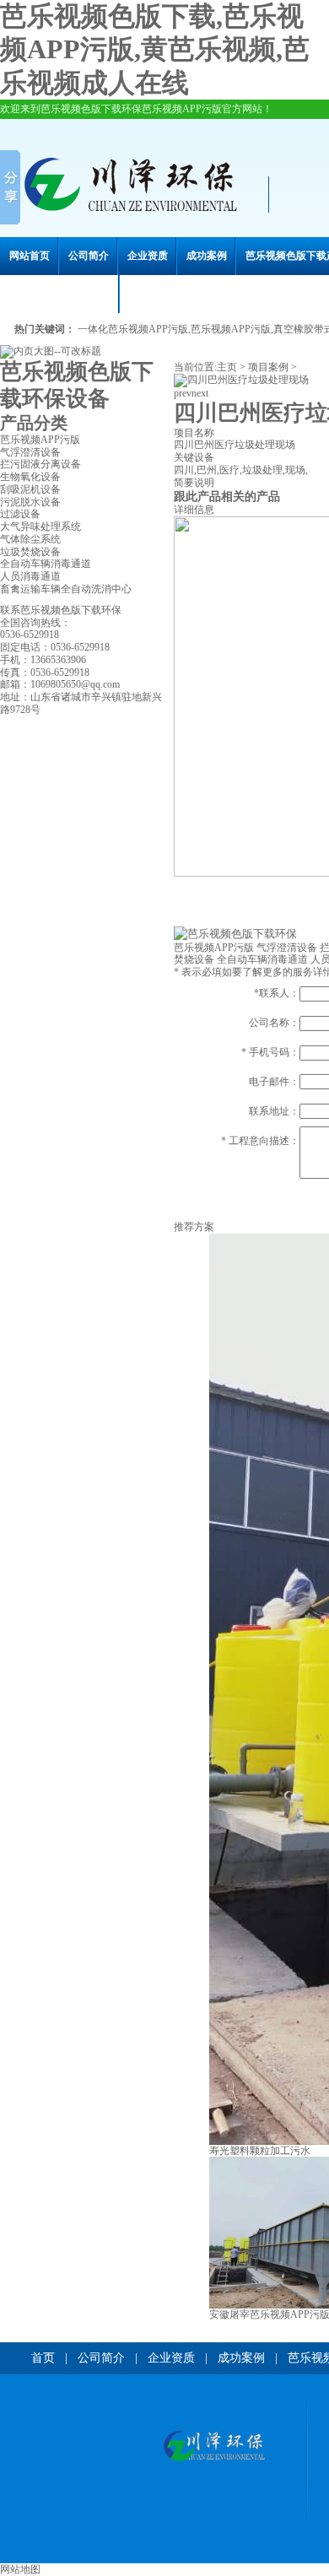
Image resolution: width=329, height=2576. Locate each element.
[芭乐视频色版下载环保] (214, 2447)
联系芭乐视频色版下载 (60, 294)
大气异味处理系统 (40, 527)
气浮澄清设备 (30, 452)
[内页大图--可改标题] (51, 351)
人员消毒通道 (30, 576)
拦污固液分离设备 (40, 464)
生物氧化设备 (30, 477)
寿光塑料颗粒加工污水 (260, 2151)
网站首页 (30, 256)
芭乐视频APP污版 (40, 440)
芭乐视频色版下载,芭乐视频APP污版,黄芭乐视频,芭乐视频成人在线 (155, 49)
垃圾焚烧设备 (30, 552)
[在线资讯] (235, 934)
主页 (227, 367)
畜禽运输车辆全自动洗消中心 (66, 589)
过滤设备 (20, 514)
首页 (43, 2358)
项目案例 (268, 367)
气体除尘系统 (30, 539)
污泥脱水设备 (30, 502)
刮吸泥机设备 (30, 489)
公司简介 (89, 256)
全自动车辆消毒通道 (46, 564)
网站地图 (20, 2569)
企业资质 (148, 256)
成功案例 (207, 256)
